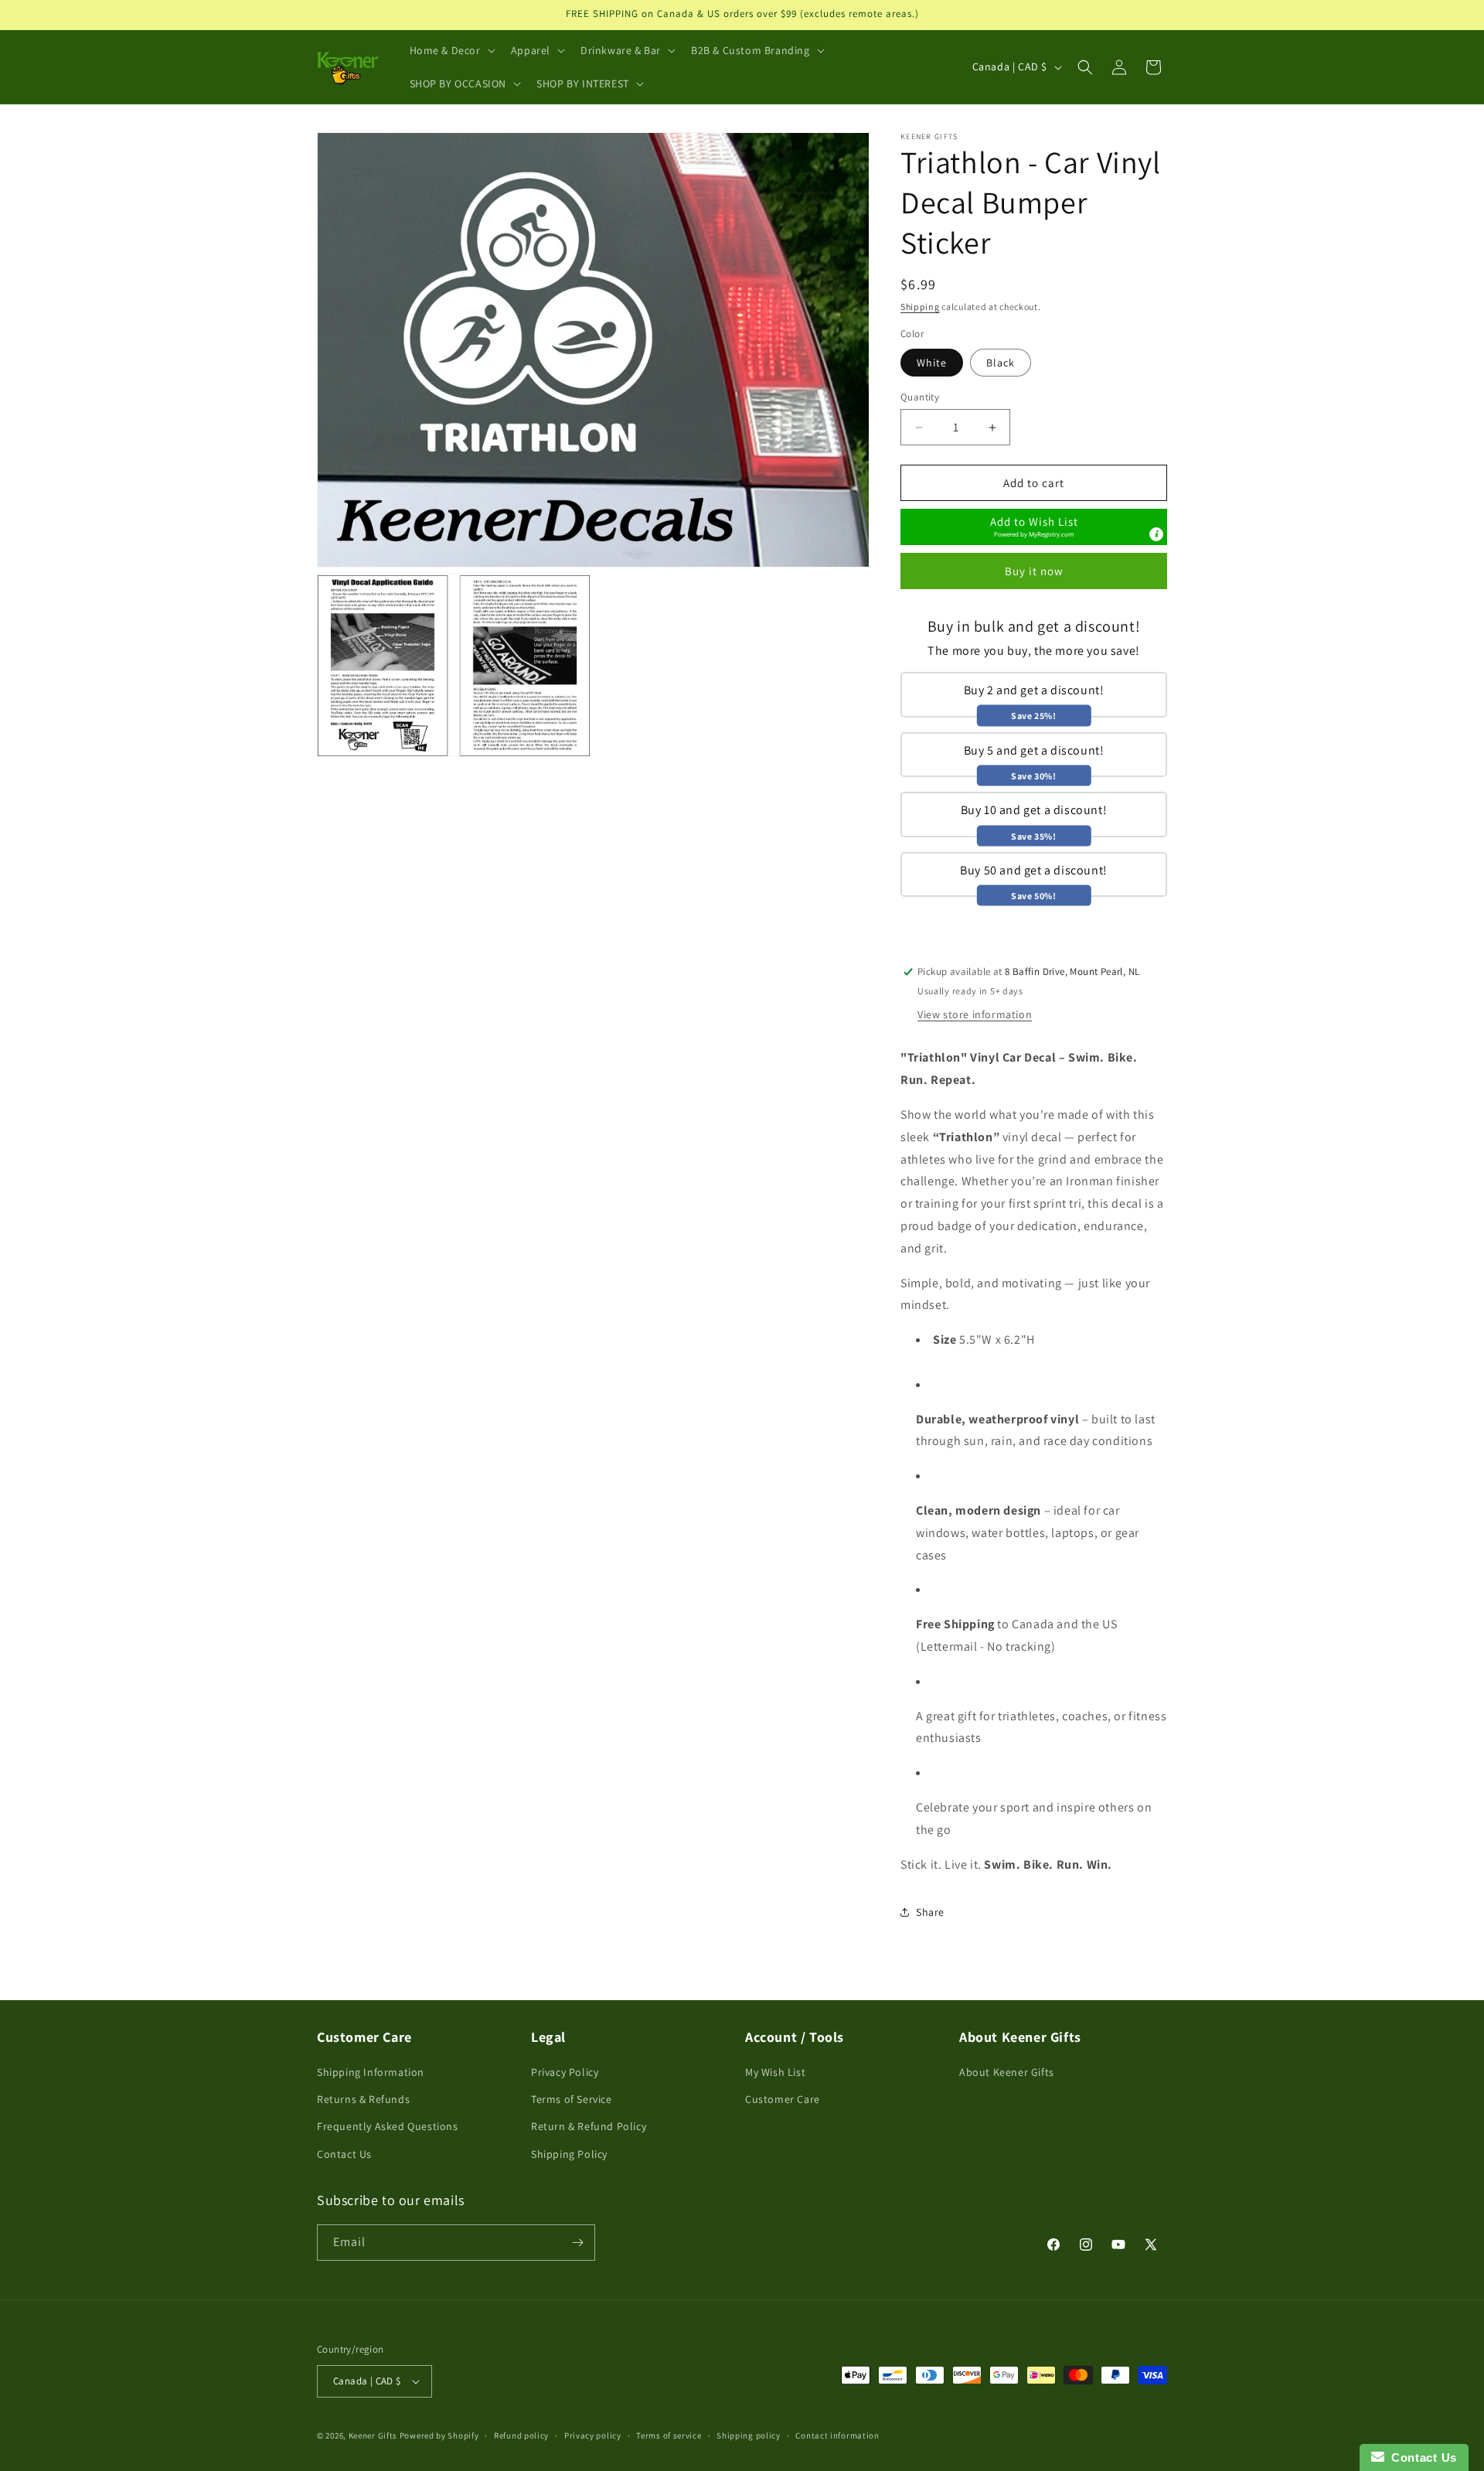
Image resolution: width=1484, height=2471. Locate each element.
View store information (975, 1014)
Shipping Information (371, 2072)
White (932, 363)
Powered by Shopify (439, 2435)
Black (1001, 363)
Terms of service (669, 2435)
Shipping (920, 307)
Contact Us (344, 2154)
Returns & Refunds (363, 2099)
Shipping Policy (569, 2154)
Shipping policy (749, 2435)
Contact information (837, 2435)
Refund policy (521, 2435)
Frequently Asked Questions (388, 2126)
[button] (451, 50)
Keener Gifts (373, 2435)
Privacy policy (593, 2435)
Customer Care (783, 2099)
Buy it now (1034, 571)
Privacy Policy (565, 2072)
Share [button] (930, 1912)
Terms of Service (572, 2099)
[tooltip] (1156, 534)
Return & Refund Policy (589, 2126)
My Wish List (775, 2072)
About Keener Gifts (1007, 2072)
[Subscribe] (577, 2243)
